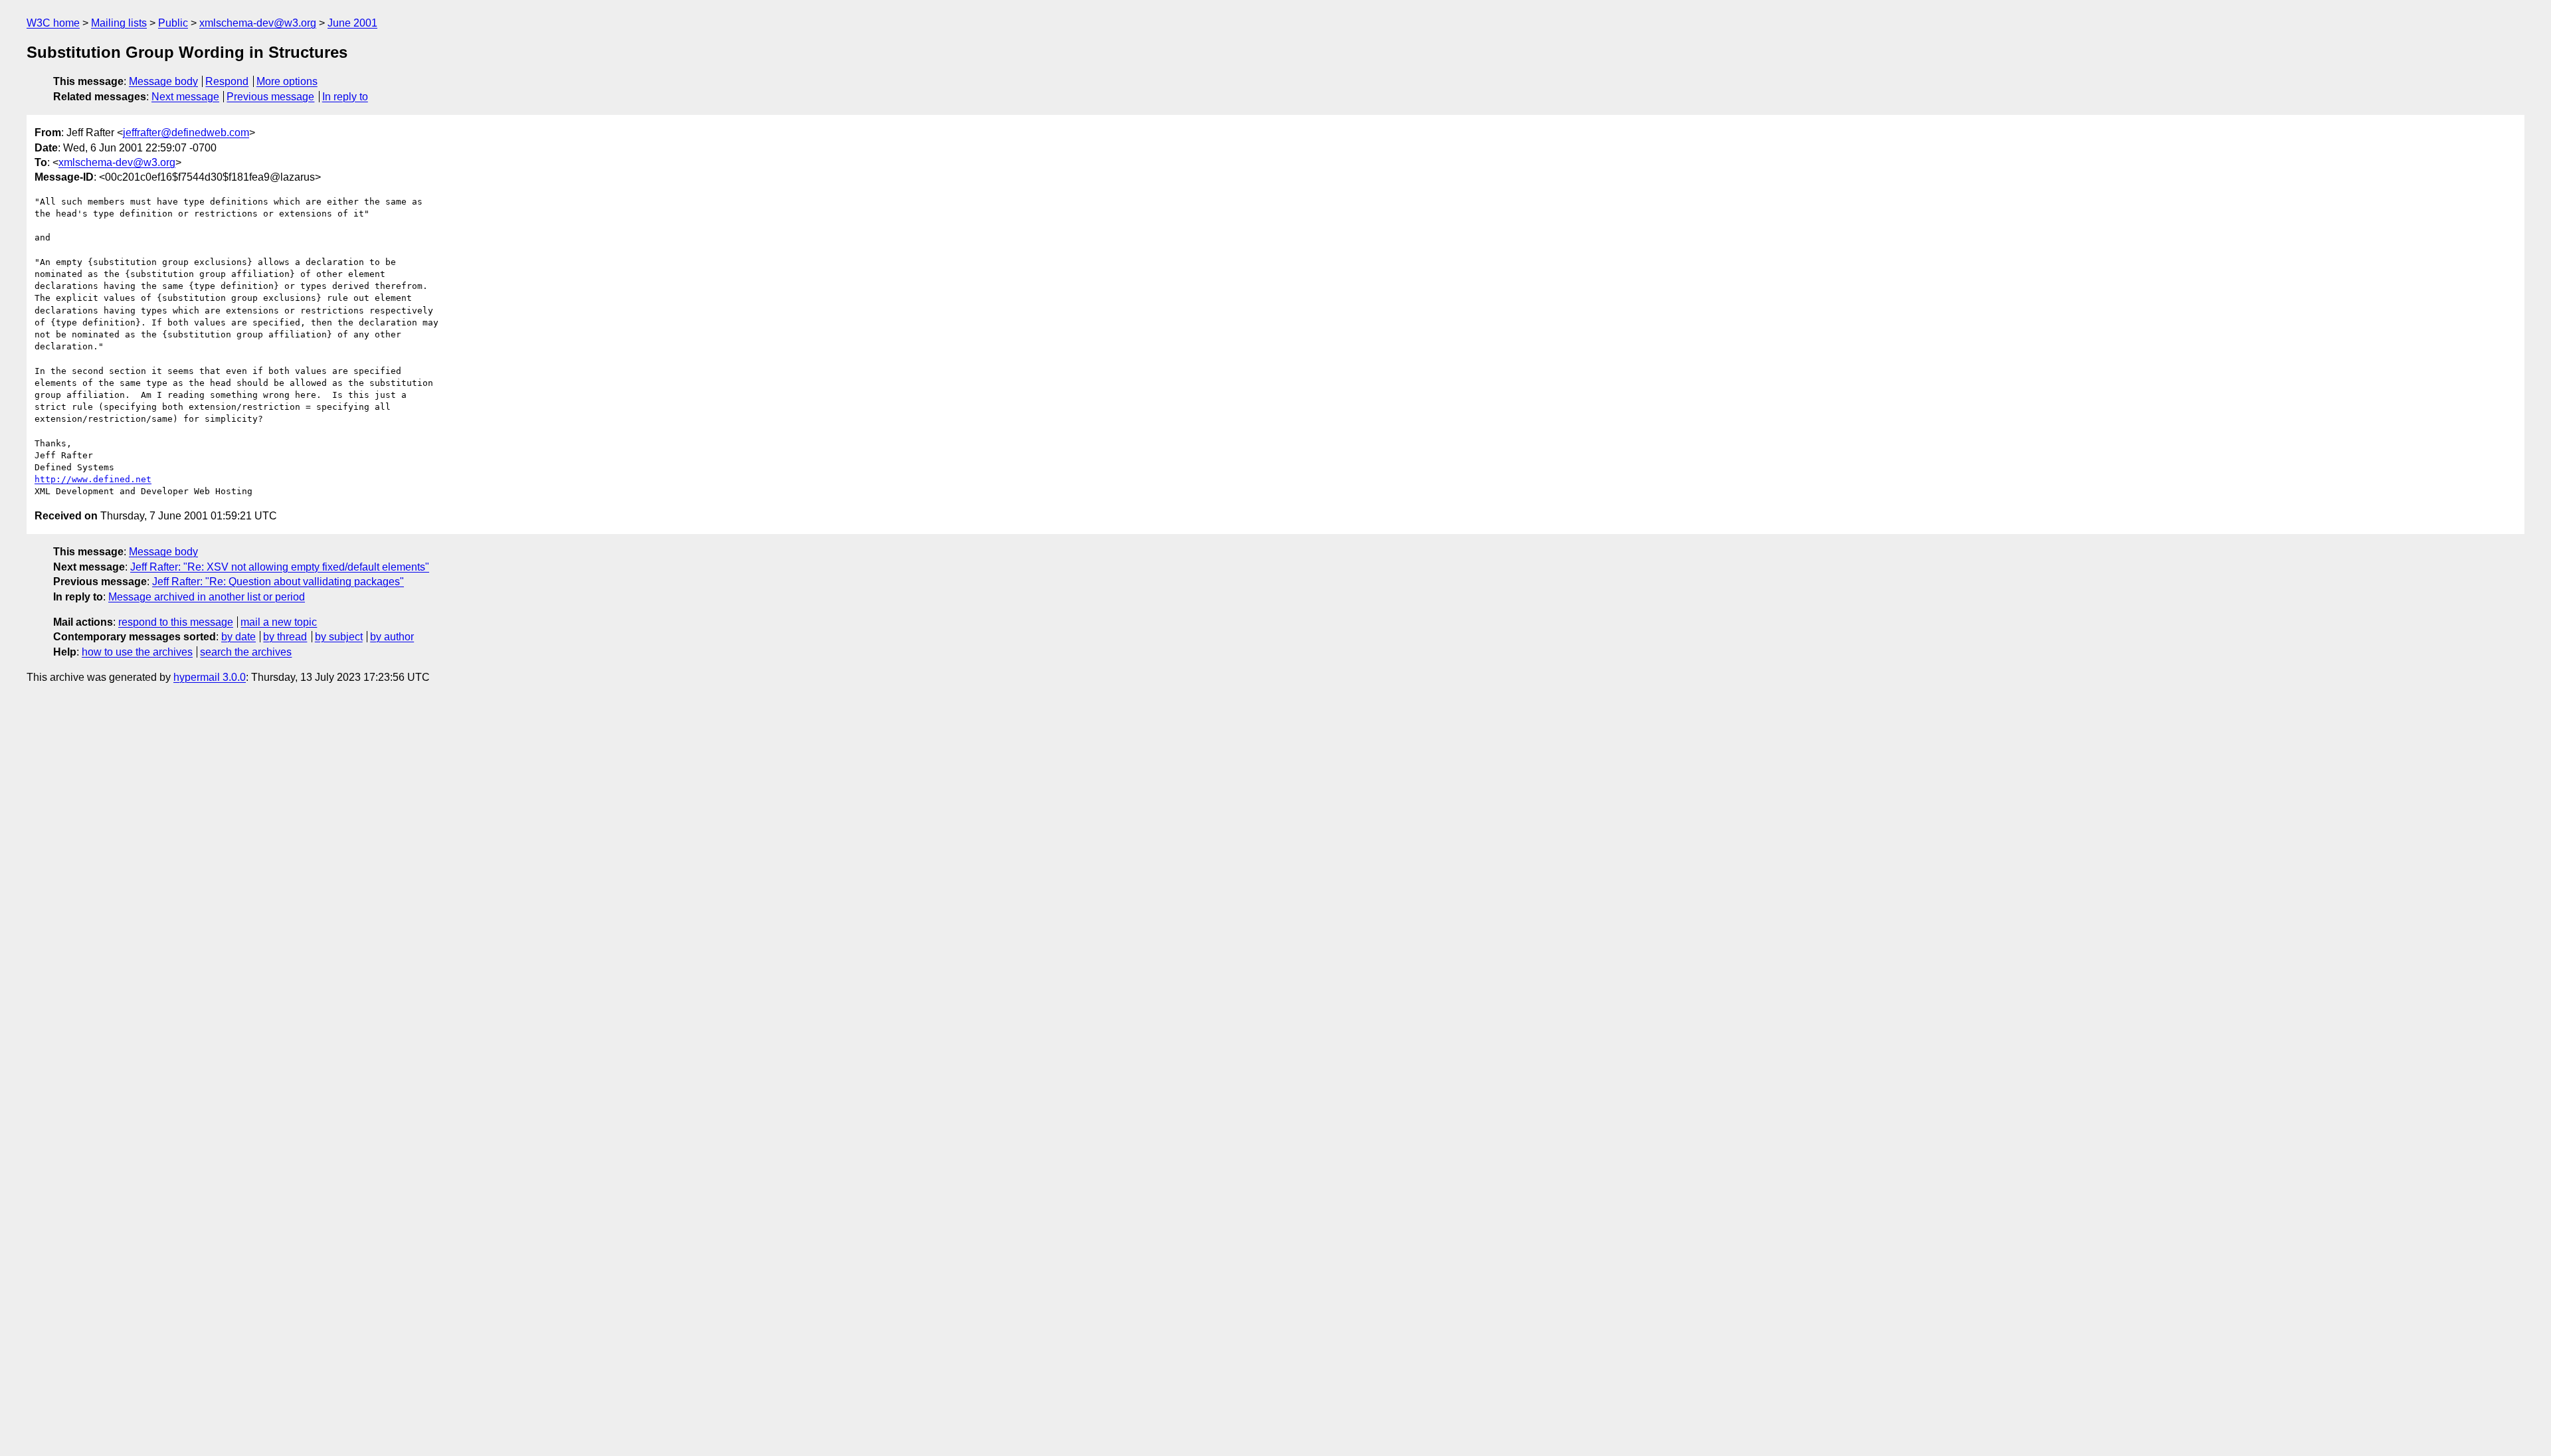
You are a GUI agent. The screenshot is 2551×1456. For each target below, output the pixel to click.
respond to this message (176, 622)
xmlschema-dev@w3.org (258, 23)
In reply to (345, 97)
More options (287, 81)
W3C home (53, 23)
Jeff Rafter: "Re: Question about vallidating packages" (278, 582)
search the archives (246, 652)
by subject (339, 637)
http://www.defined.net (93, 479)
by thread (285, 637)
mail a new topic (279, 622)
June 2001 (352, 23)
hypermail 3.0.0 (210, 677)
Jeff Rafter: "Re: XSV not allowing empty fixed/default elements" (280, 567)
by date (238, 637)
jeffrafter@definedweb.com (186, 133)
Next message (185, 97)
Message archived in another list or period (207, 597)
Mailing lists (119, 23)
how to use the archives (137, 652)
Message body (163, 81)
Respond (227, 81)
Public (173, 23)
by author (392, 637)
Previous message (270, 97)
